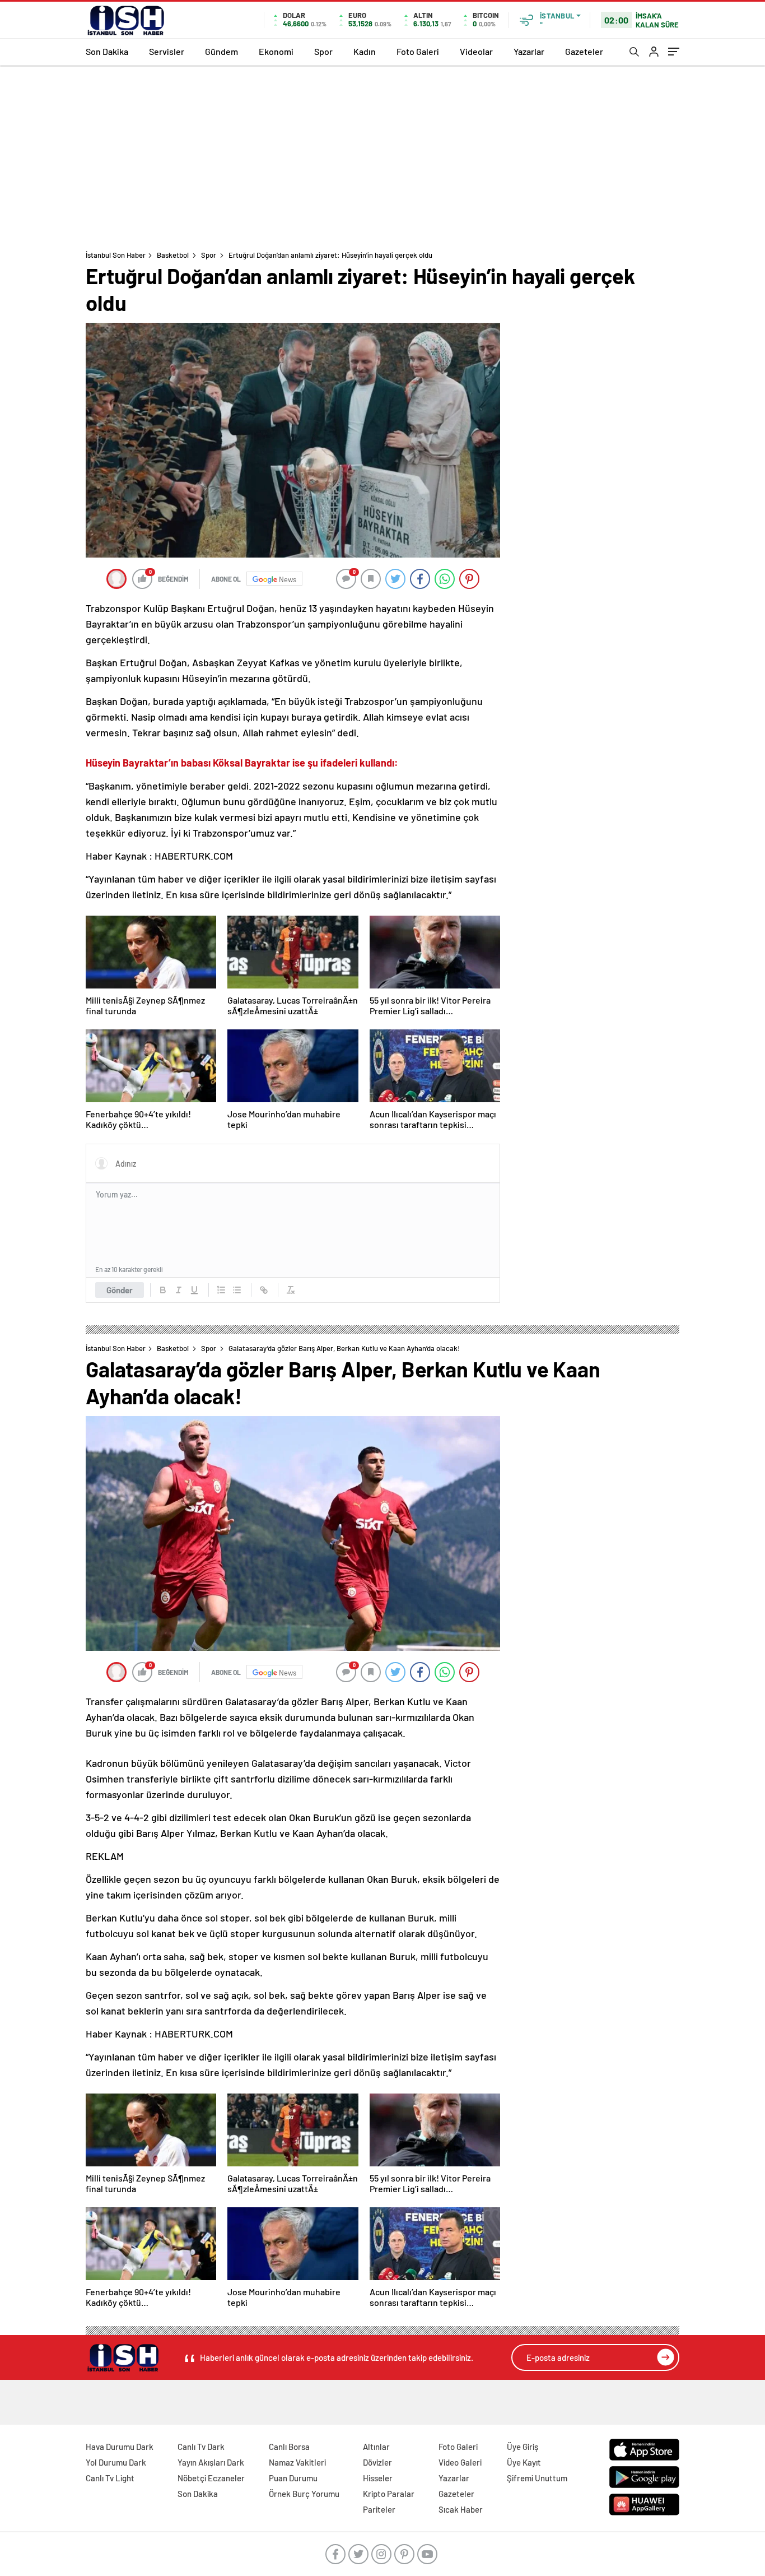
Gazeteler (584, 51)
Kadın (365, 51)
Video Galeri (460, 2462)
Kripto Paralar (389, 2494)
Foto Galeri (418, 51)
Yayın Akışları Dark (211, 2462)
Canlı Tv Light (110, 2478)
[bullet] (237, 1290)
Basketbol (173, 255)
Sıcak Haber (461, 2509)
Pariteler (379, 2509)
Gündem (221, 51)
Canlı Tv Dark (201, 2447)
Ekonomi (276, 51)
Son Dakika (107, 51)
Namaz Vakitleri (297, 2462)
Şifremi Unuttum (537, 2478)
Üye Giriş (523, 2447)
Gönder (120, 1290)
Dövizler (377, 2462)
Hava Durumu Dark (120, 2447)
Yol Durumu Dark (116, 2462)
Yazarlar (529, 51)
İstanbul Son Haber (116, 255)
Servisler (167, 51)
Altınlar (376, 2447)
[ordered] (221, 1290)
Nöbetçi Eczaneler (211, 2478)
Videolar (476, 51)
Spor (323, 51)
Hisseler (378, 2478)
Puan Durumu (293, 2478)
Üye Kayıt (524, 2462)
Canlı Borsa (289, 2447)
